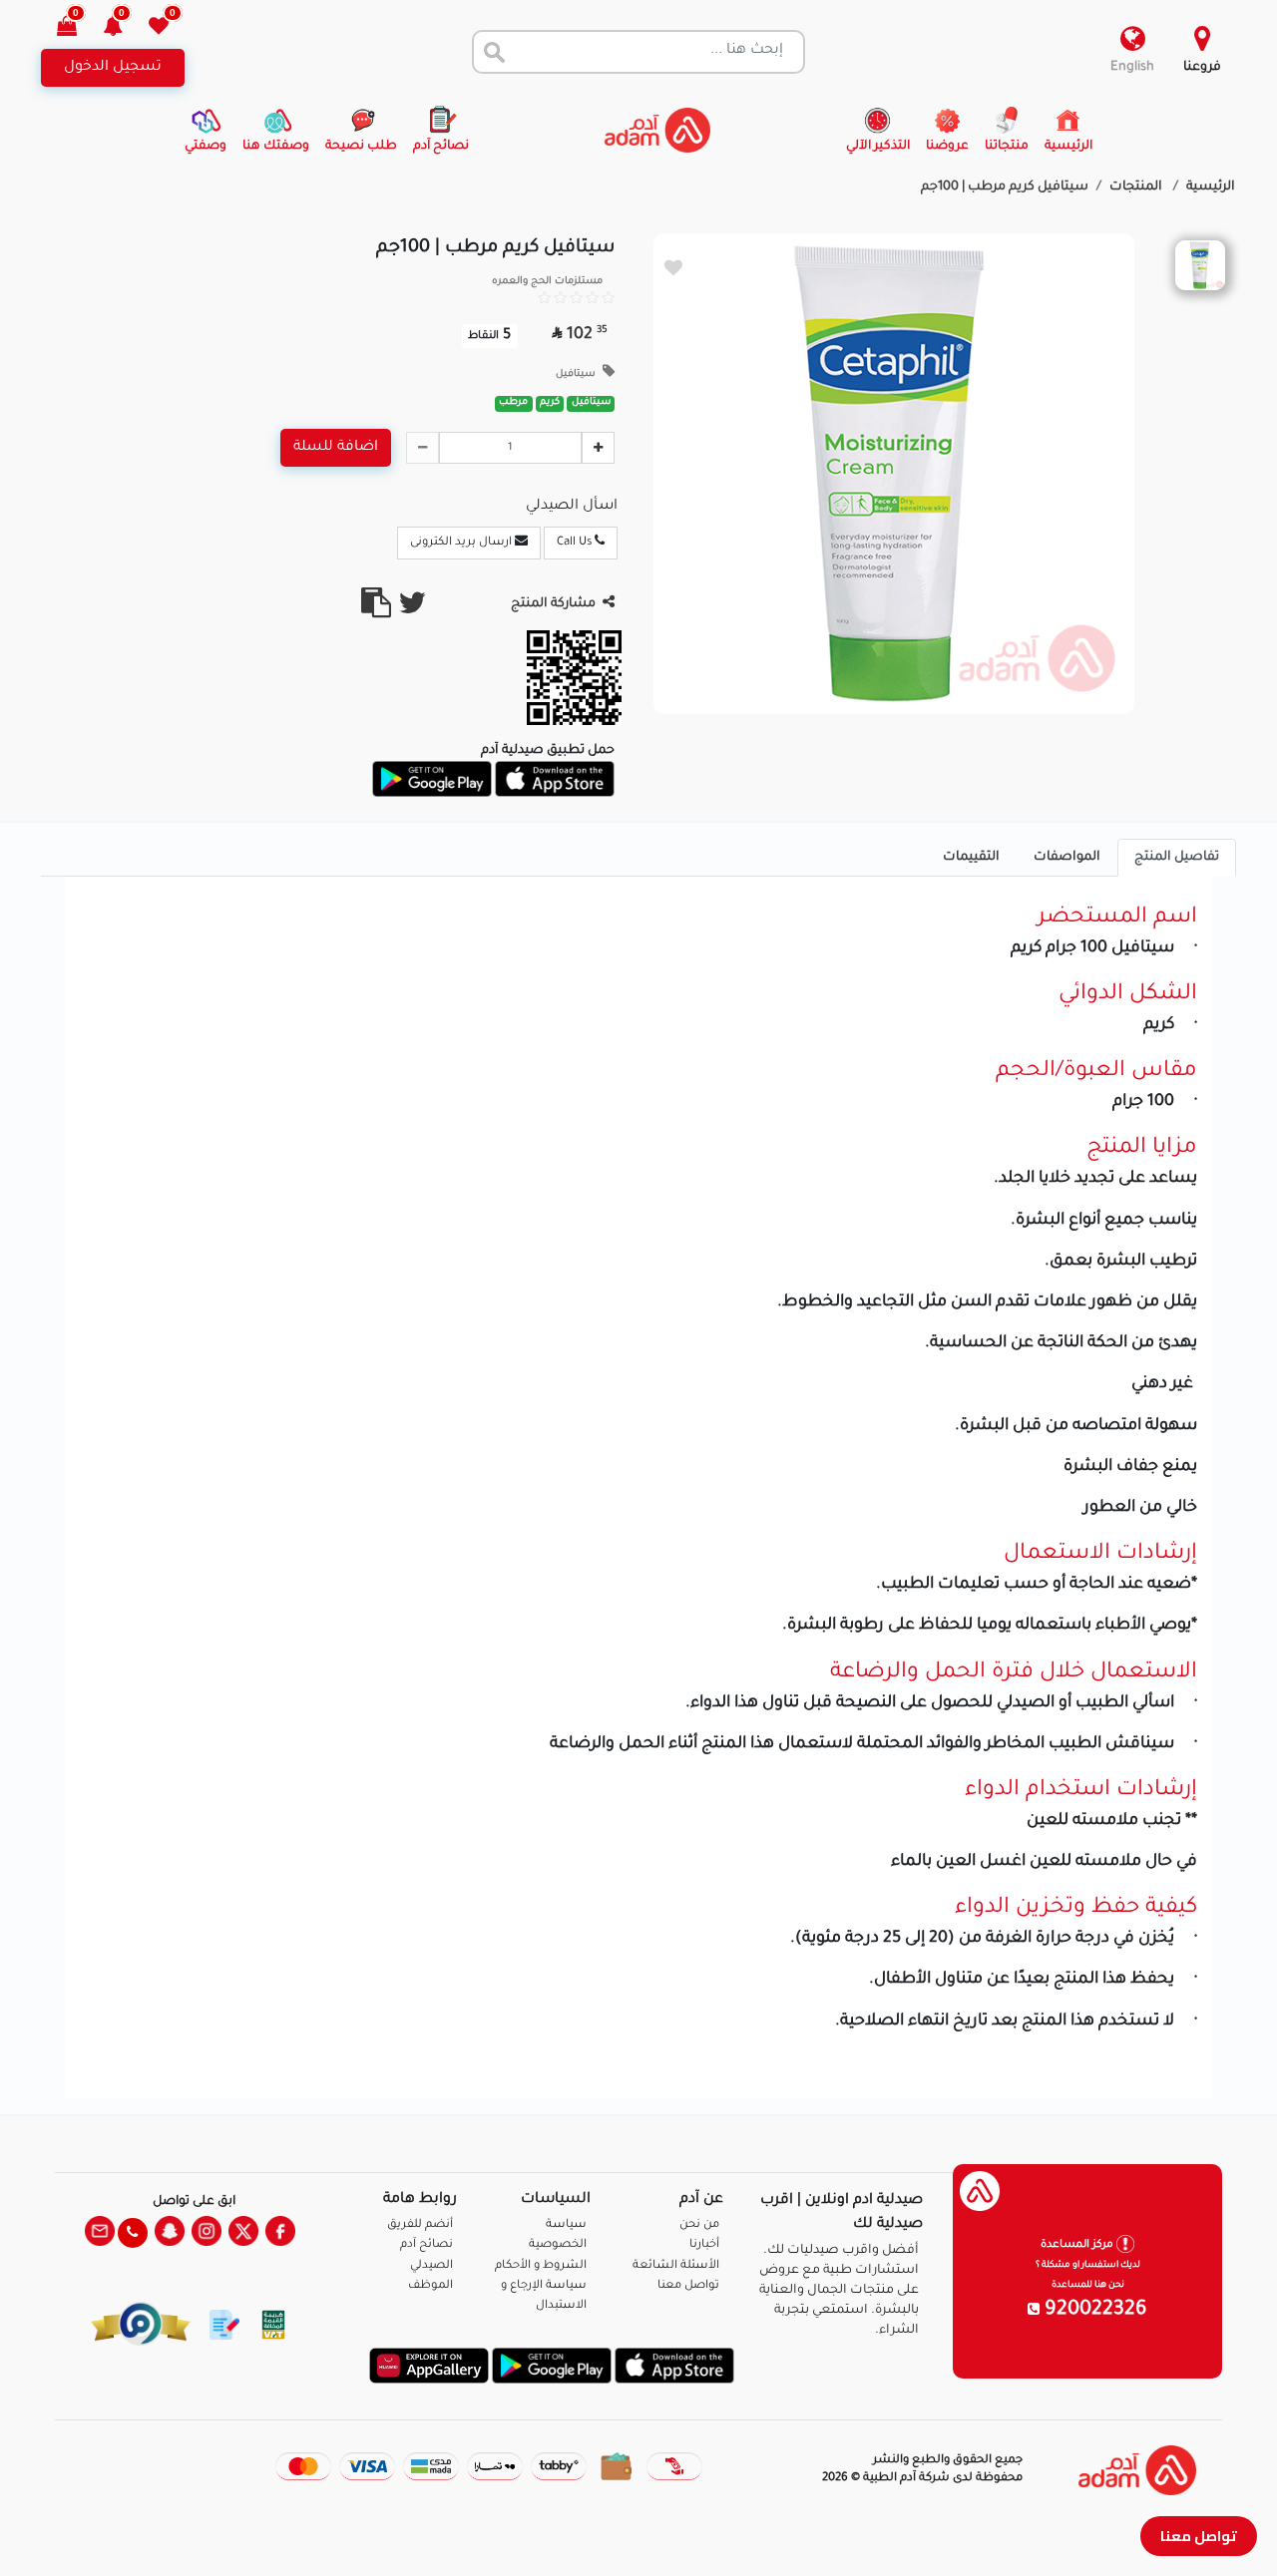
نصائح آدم (426, 2245)
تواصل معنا (1199, 2536)
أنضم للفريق (420, 2225)
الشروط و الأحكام (541, 2266)
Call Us (576, 543)
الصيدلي (431, 2266)
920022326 (1093, 2311)
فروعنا (1202, 68)
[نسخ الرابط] (376, 611)
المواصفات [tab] (1067, 858)
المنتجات (1137, 187)
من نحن (699, 2225)
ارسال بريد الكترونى (462, 543)
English (1132, 68)
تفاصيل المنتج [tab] (1177, 858)
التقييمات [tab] (971, 858)
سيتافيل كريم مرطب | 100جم (1005, 187)
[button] (124, 28)
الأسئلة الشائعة (676, 2266)
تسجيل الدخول (113, 68)
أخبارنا (704, 2245)
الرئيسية (1211, 187)
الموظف (430, 2286)
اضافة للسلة (336, 448)
